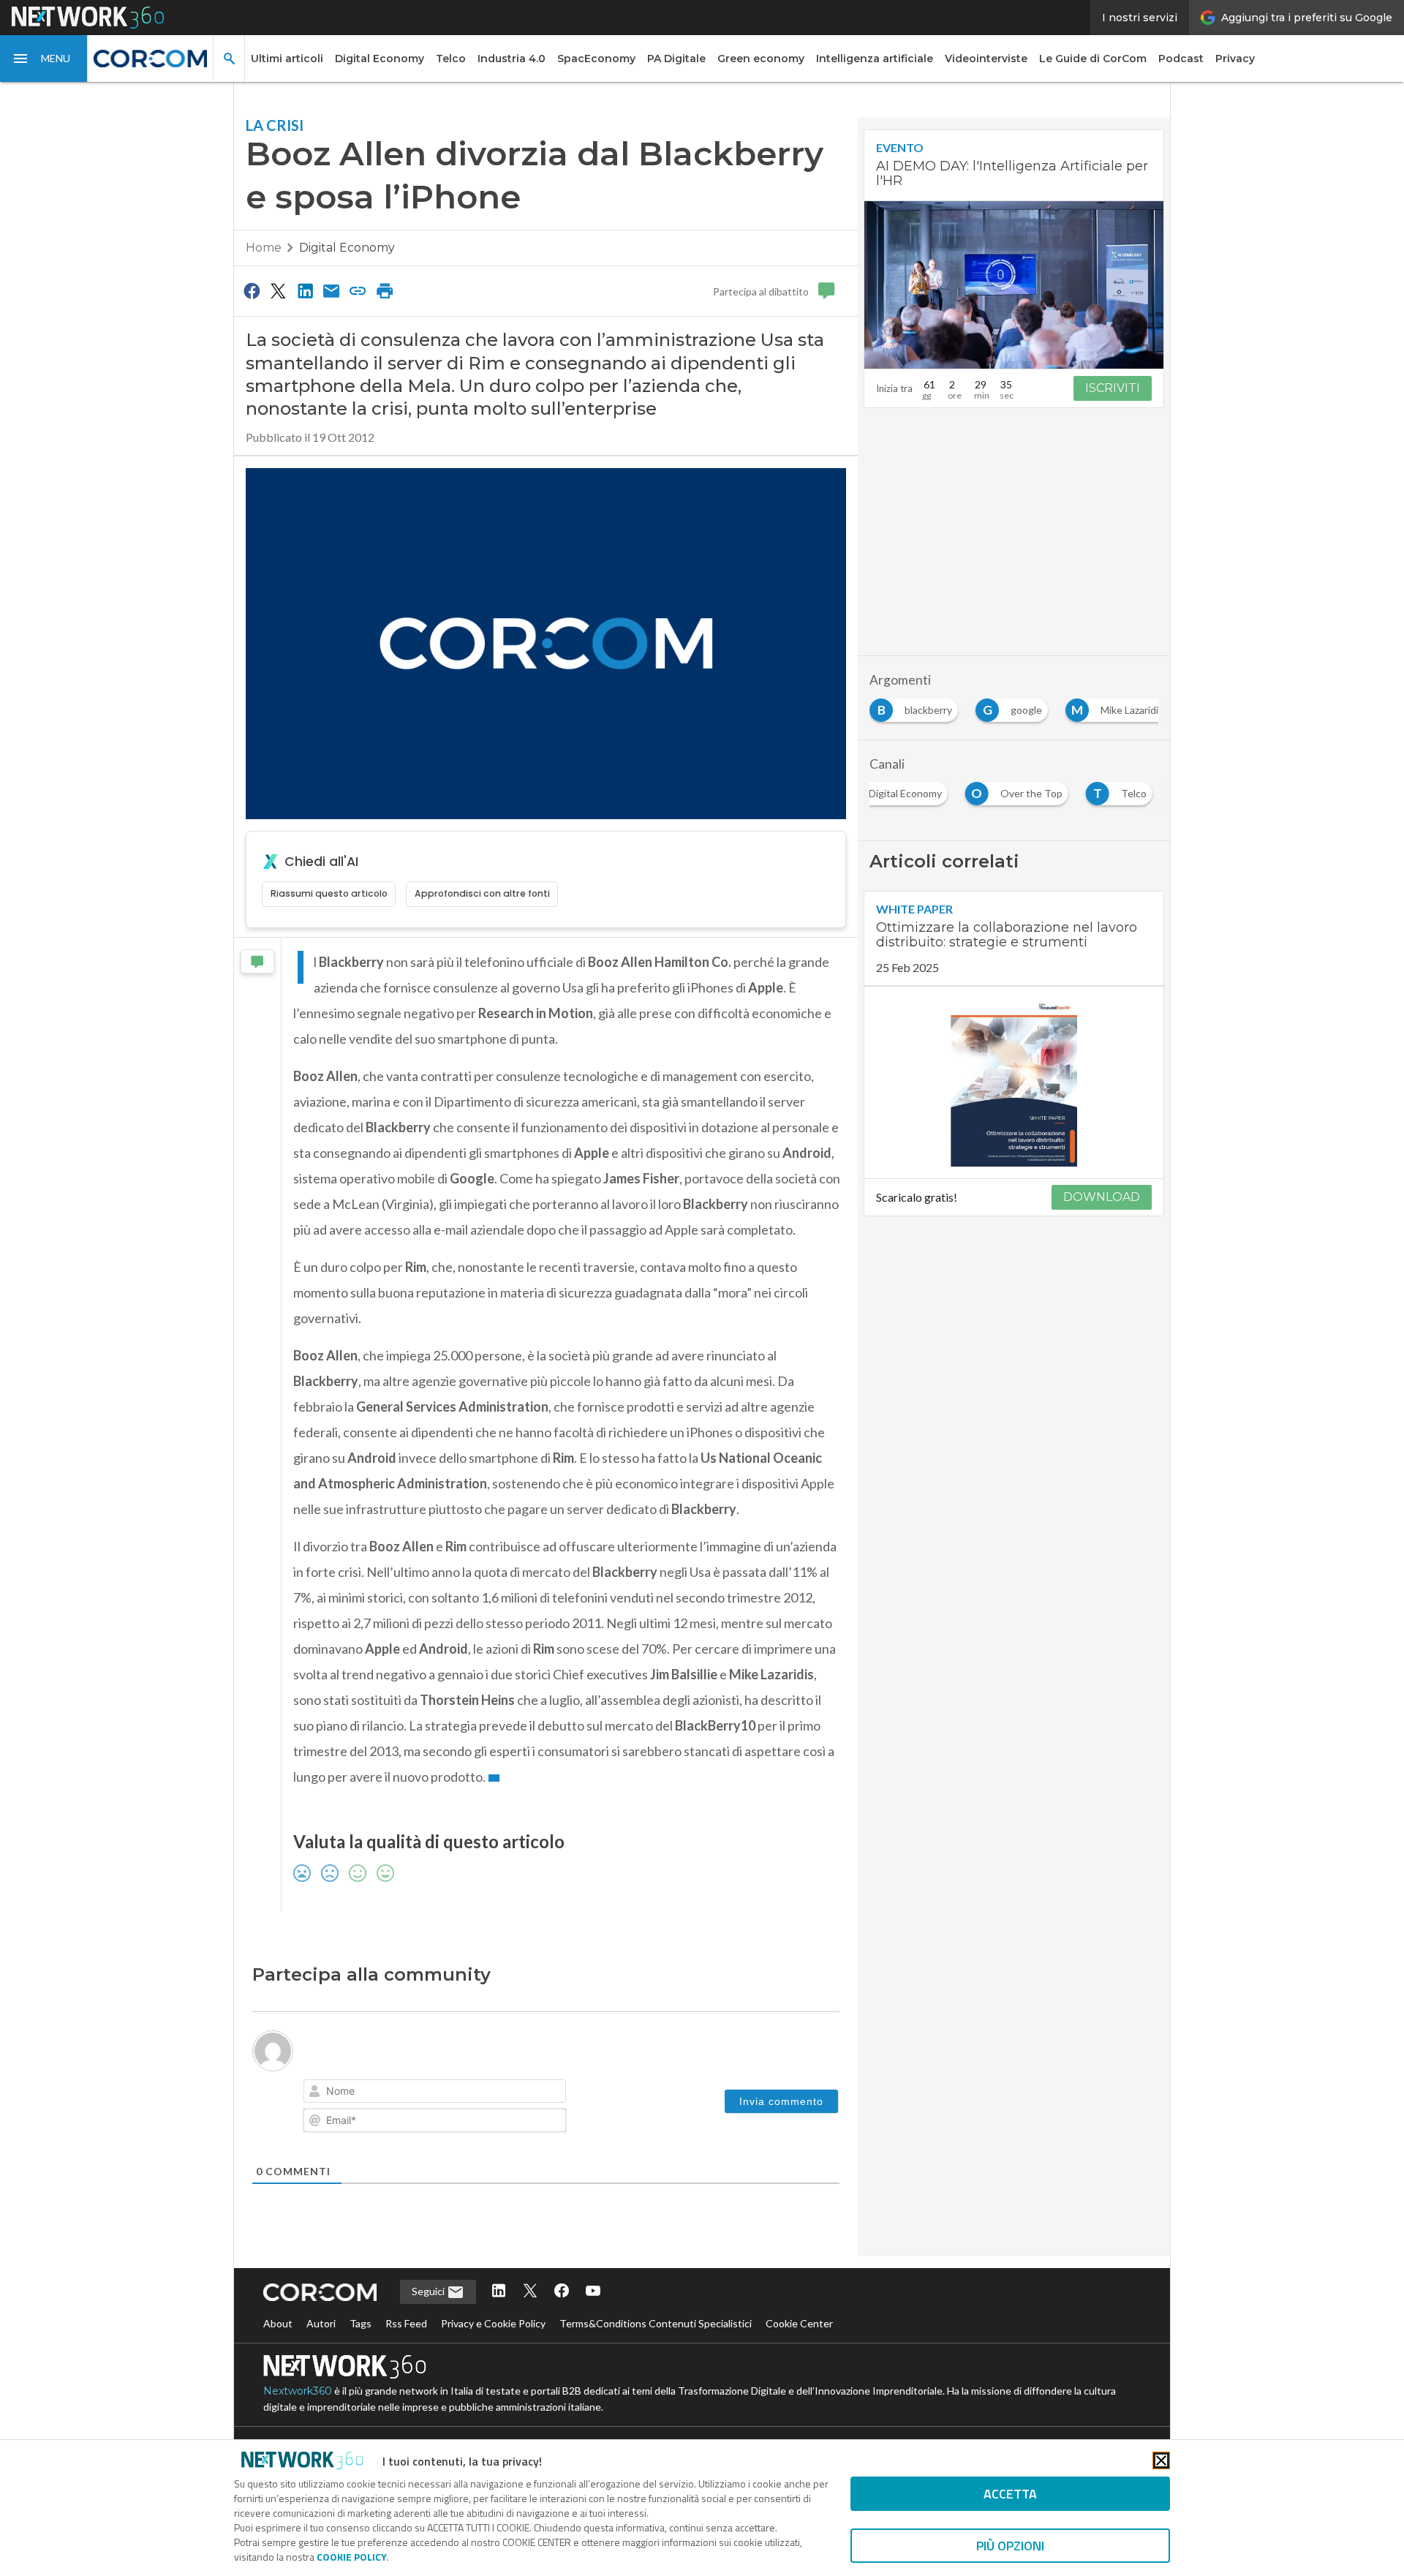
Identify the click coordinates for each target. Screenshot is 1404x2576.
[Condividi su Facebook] (252, 290)
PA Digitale (676, 59)
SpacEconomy (596, 59)
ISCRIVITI (1113, 388)
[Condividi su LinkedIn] (305, 290)
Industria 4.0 (512, 59)
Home (264, 248)
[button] (44, 59)
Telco (451, 59)
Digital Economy (380, 59)
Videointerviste (986, 59)
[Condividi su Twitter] (278, 290)
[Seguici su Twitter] (530, 2292)
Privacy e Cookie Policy (493, 2323)
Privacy (1235, 59)
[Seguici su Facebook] (562, 2292)
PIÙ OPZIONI (1010, 2546)
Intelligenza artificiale (875, 59)
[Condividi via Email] (331, 290)
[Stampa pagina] (385, 290)
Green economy (761, 59)
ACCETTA (1010, 2494)
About (278, 2323)
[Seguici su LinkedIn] (499, 2292)
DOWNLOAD (1102, 1197)
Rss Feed (406, 2323)
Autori (321, 2323)
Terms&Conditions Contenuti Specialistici (656, 2323)
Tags (361, 2323)
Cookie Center (799, 2323)
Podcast (1181, 59)
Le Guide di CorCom (1093, 59)
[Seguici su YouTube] (593, 2292)
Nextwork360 (298, 2391)
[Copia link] (358, 290)
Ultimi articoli (287, 59)
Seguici (429, 2291)
